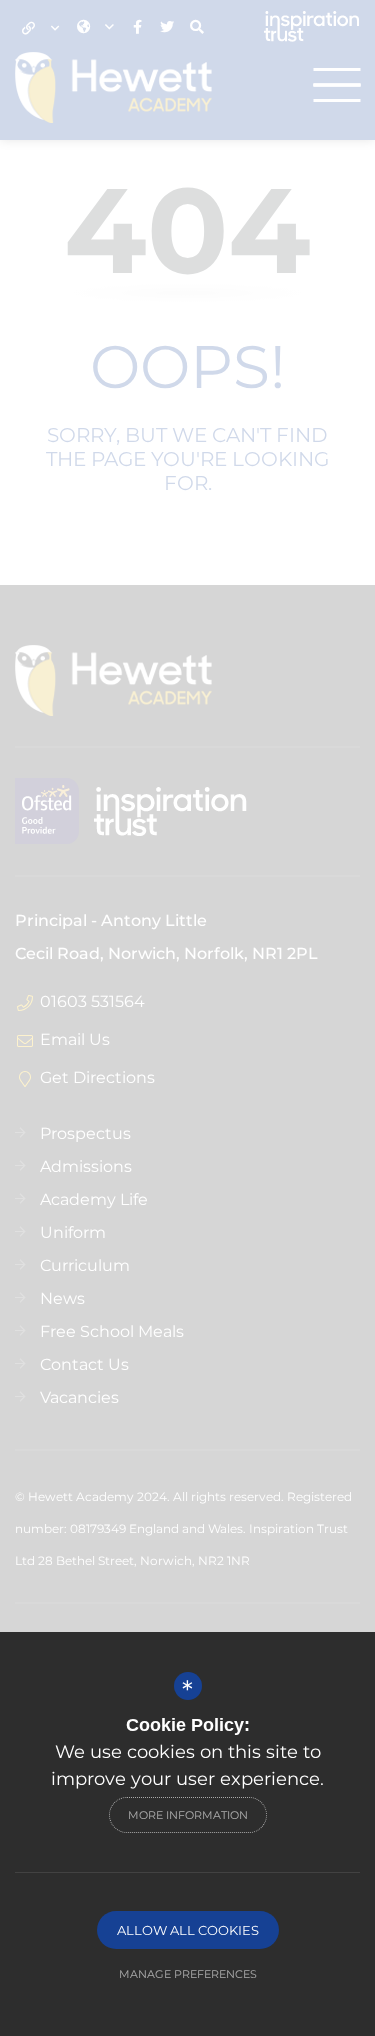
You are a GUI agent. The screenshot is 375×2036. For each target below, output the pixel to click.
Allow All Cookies (188, 1930)
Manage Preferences (188, 1974)
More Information (188, 1815)
